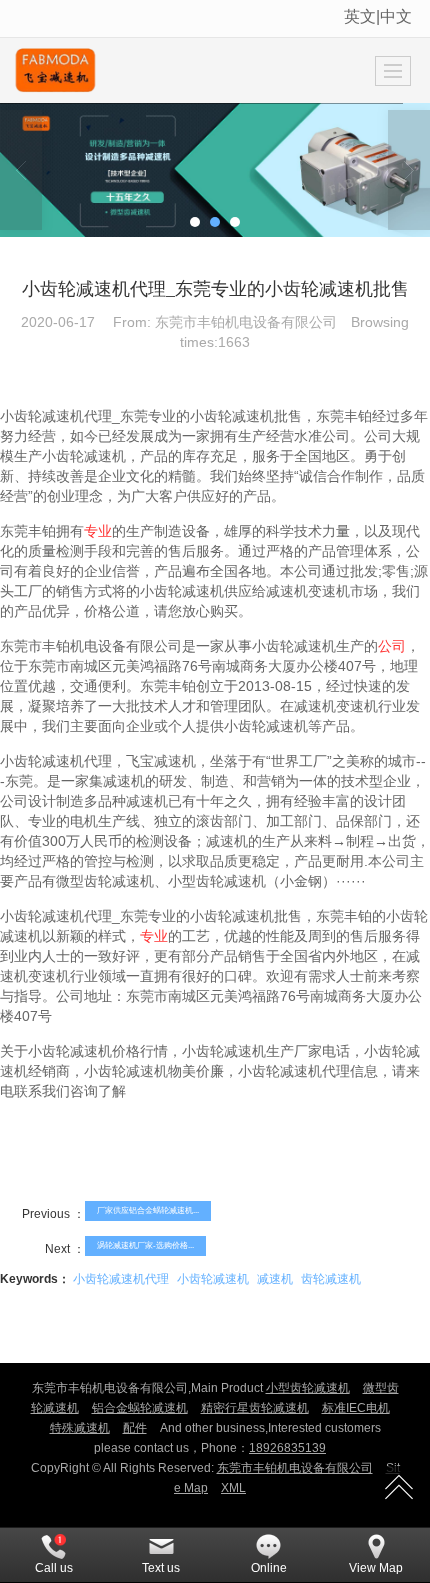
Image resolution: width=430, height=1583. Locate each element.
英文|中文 (378, 16)
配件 (135, 1428)
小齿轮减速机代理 (121, 1279)
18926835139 (287, 1448)
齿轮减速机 (331, 1279)
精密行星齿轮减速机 (255, 1408)
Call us (54, 1568)
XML (233, 1488)
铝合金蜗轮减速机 (140, 1408)
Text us (161, 1568)
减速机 (275, 1279)
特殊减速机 (80, 1428)
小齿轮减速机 (213, 1279)
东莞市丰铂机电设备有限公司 (295, 1468)
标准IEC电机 (356, 1408)
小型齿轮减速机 (308, 1388)
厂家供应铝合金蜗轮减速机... (148, 1210)
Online (269, 1568)
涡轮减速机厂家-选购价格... (145, 1245)
